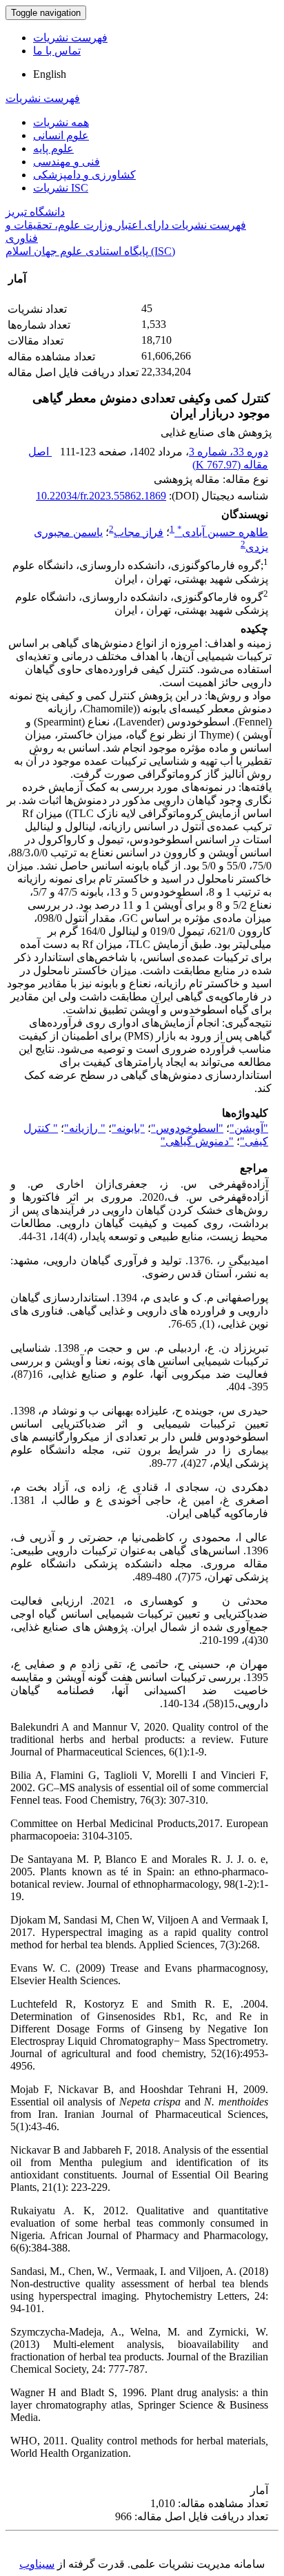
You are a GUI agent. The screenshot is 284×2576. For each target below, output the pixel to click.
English (50, 74)
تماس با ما (57, 51)
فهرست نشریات (70, 38)
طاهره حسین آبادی (223, 532)
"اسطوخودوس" (187, 1128)
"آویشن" (249, 1128)
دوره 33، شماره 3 (229, 452)
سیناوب (37, 2564)
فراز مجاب (139, 532)
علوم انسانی (61, 135)
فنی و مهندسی (67, 162)
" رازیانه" (85, 1128)
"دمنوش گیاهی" (197, 1141)
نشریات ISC (61, 188)
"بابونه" (128, 1128)
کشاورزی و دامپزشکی (84, 175)
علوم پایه (53, 148)
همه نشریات (61, 122)
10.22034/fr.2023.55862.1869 (101, 496)
